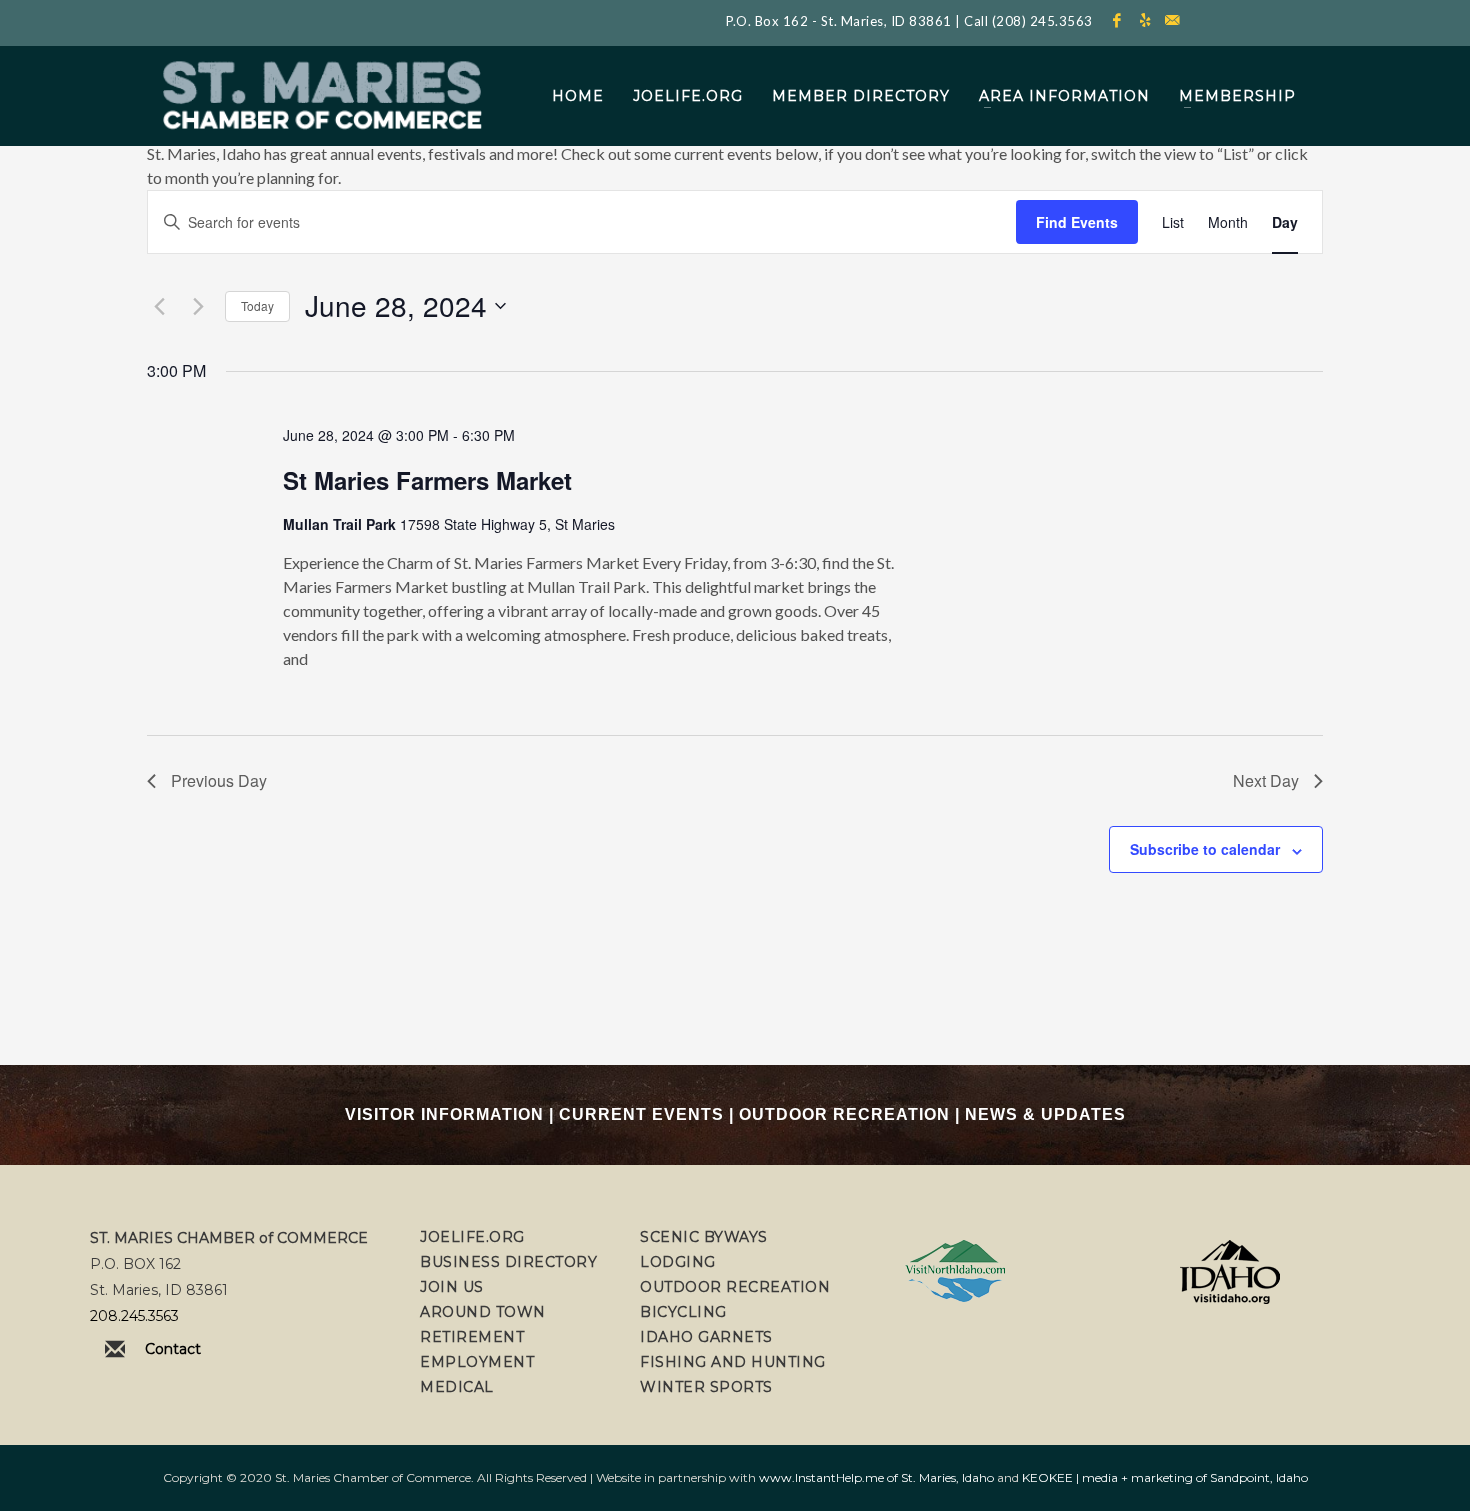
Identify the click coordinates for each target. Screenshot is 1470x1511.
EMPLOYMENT (477, 1362)
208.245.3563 (134, 1316)
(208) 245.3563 (1042, 21)
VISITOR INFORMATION (444, 1114)
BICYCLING (683, 1312)
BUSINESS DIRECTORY (508, 1262)
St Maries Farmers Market (427, 480)
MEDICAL (457, 1387)
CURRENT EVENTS (641, 1114)
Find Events (1077, 222)
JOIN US (452, 1287)
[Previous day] (159, 306)
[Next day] (198, 306)
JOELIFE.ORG (472, 1237)
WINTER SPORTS (706, 1387)
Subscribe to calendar (1205, 849)
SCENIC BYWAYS (704, 1237)
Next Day (1266, 780)
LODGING (678, 1262)
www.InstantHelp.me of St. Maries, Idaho (876, 1477)
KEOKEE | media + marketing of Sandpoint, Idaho (1165, 1477)
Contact (173, 1349)
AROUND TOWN (483, 1312)
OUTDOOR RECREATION (844, 1114)
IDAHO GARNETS (706, 1337)
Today (257, 305)
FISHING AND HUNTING (733, 1362)
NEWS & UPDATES (1045, 1114)
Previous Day (219, 780)
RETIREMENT (472, 1337)
